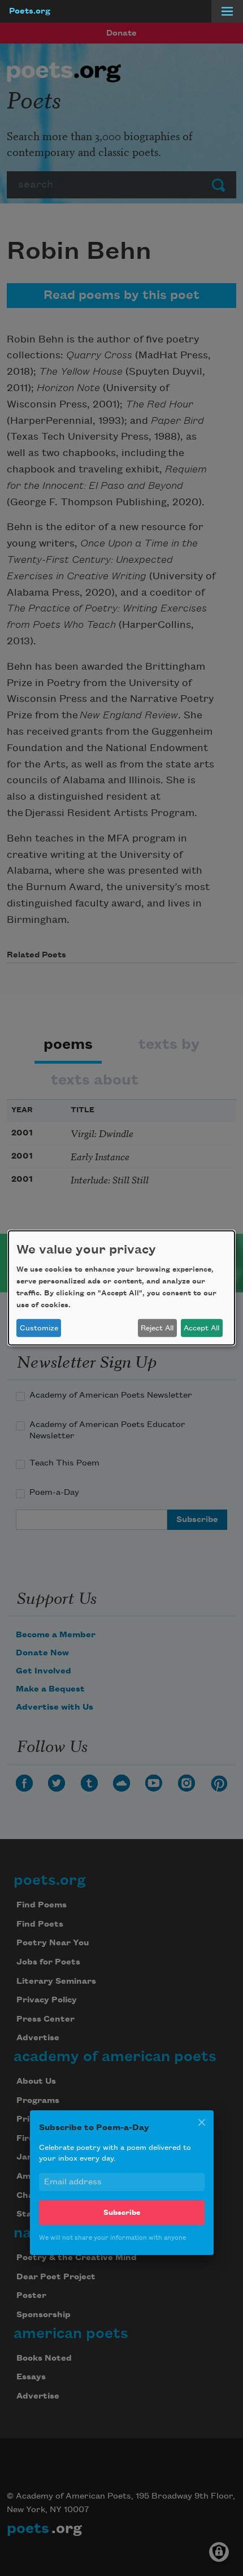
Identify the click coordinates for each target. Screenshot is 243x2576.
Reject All (157, 1328)
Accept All (201, 1328)
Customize (39, 1328)
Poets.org (30, 11)
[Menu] (227, 11)
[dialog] (121, 1288)
